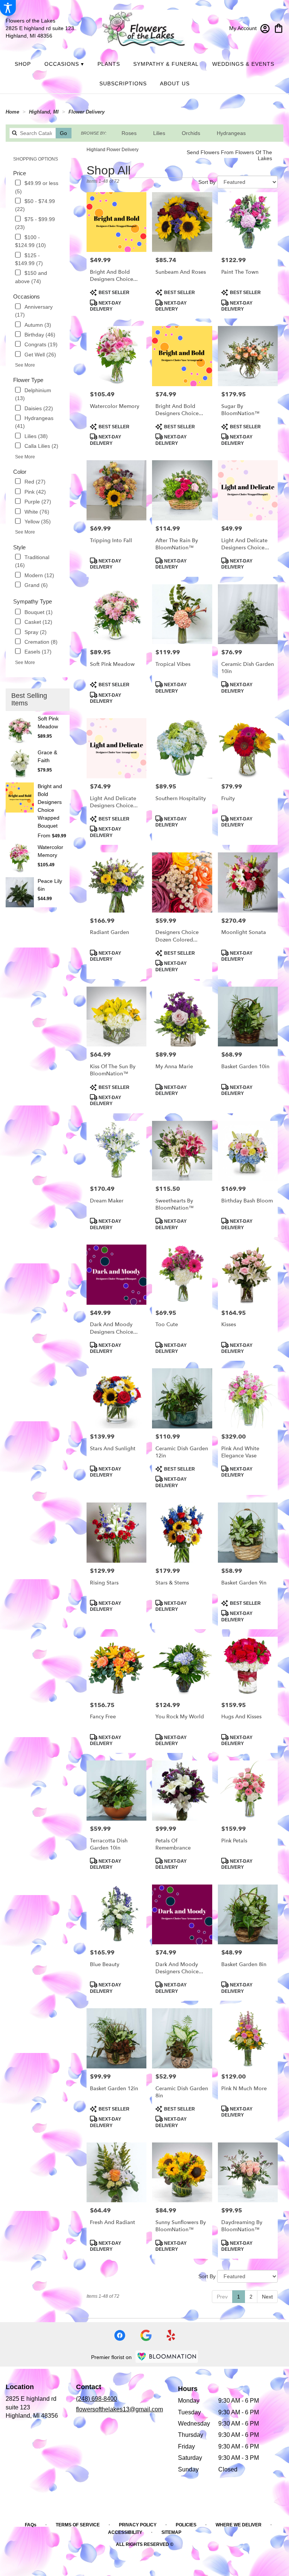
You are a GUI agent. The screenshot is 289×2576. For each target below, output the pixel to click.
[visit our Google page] (146, 2335)
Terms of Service (78, 2525)
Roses (129, 133)
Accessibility (125, 2532)
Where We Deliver (239, 2525)
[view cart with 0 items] (279, 28)
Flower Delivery (87, 112)
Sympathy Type (33, 601)
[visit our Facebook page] (120, 2335)
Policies (186, 2525)
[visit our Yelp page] (171, 2335)
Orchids (191, 133)
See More (25, 365)
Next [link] (267, 2297)
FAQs (31, 2525)
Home (12, 112)
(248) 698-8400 (97, 2399)
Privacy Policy (138, 2525)
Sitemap (171, 2532)
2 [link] (251, 2297)
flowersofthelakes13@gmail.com (119, 2409)
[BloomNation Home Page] (167, 2357)
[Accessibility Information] (8, 8)
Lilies (159, 133)
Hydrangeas (231, 133)
